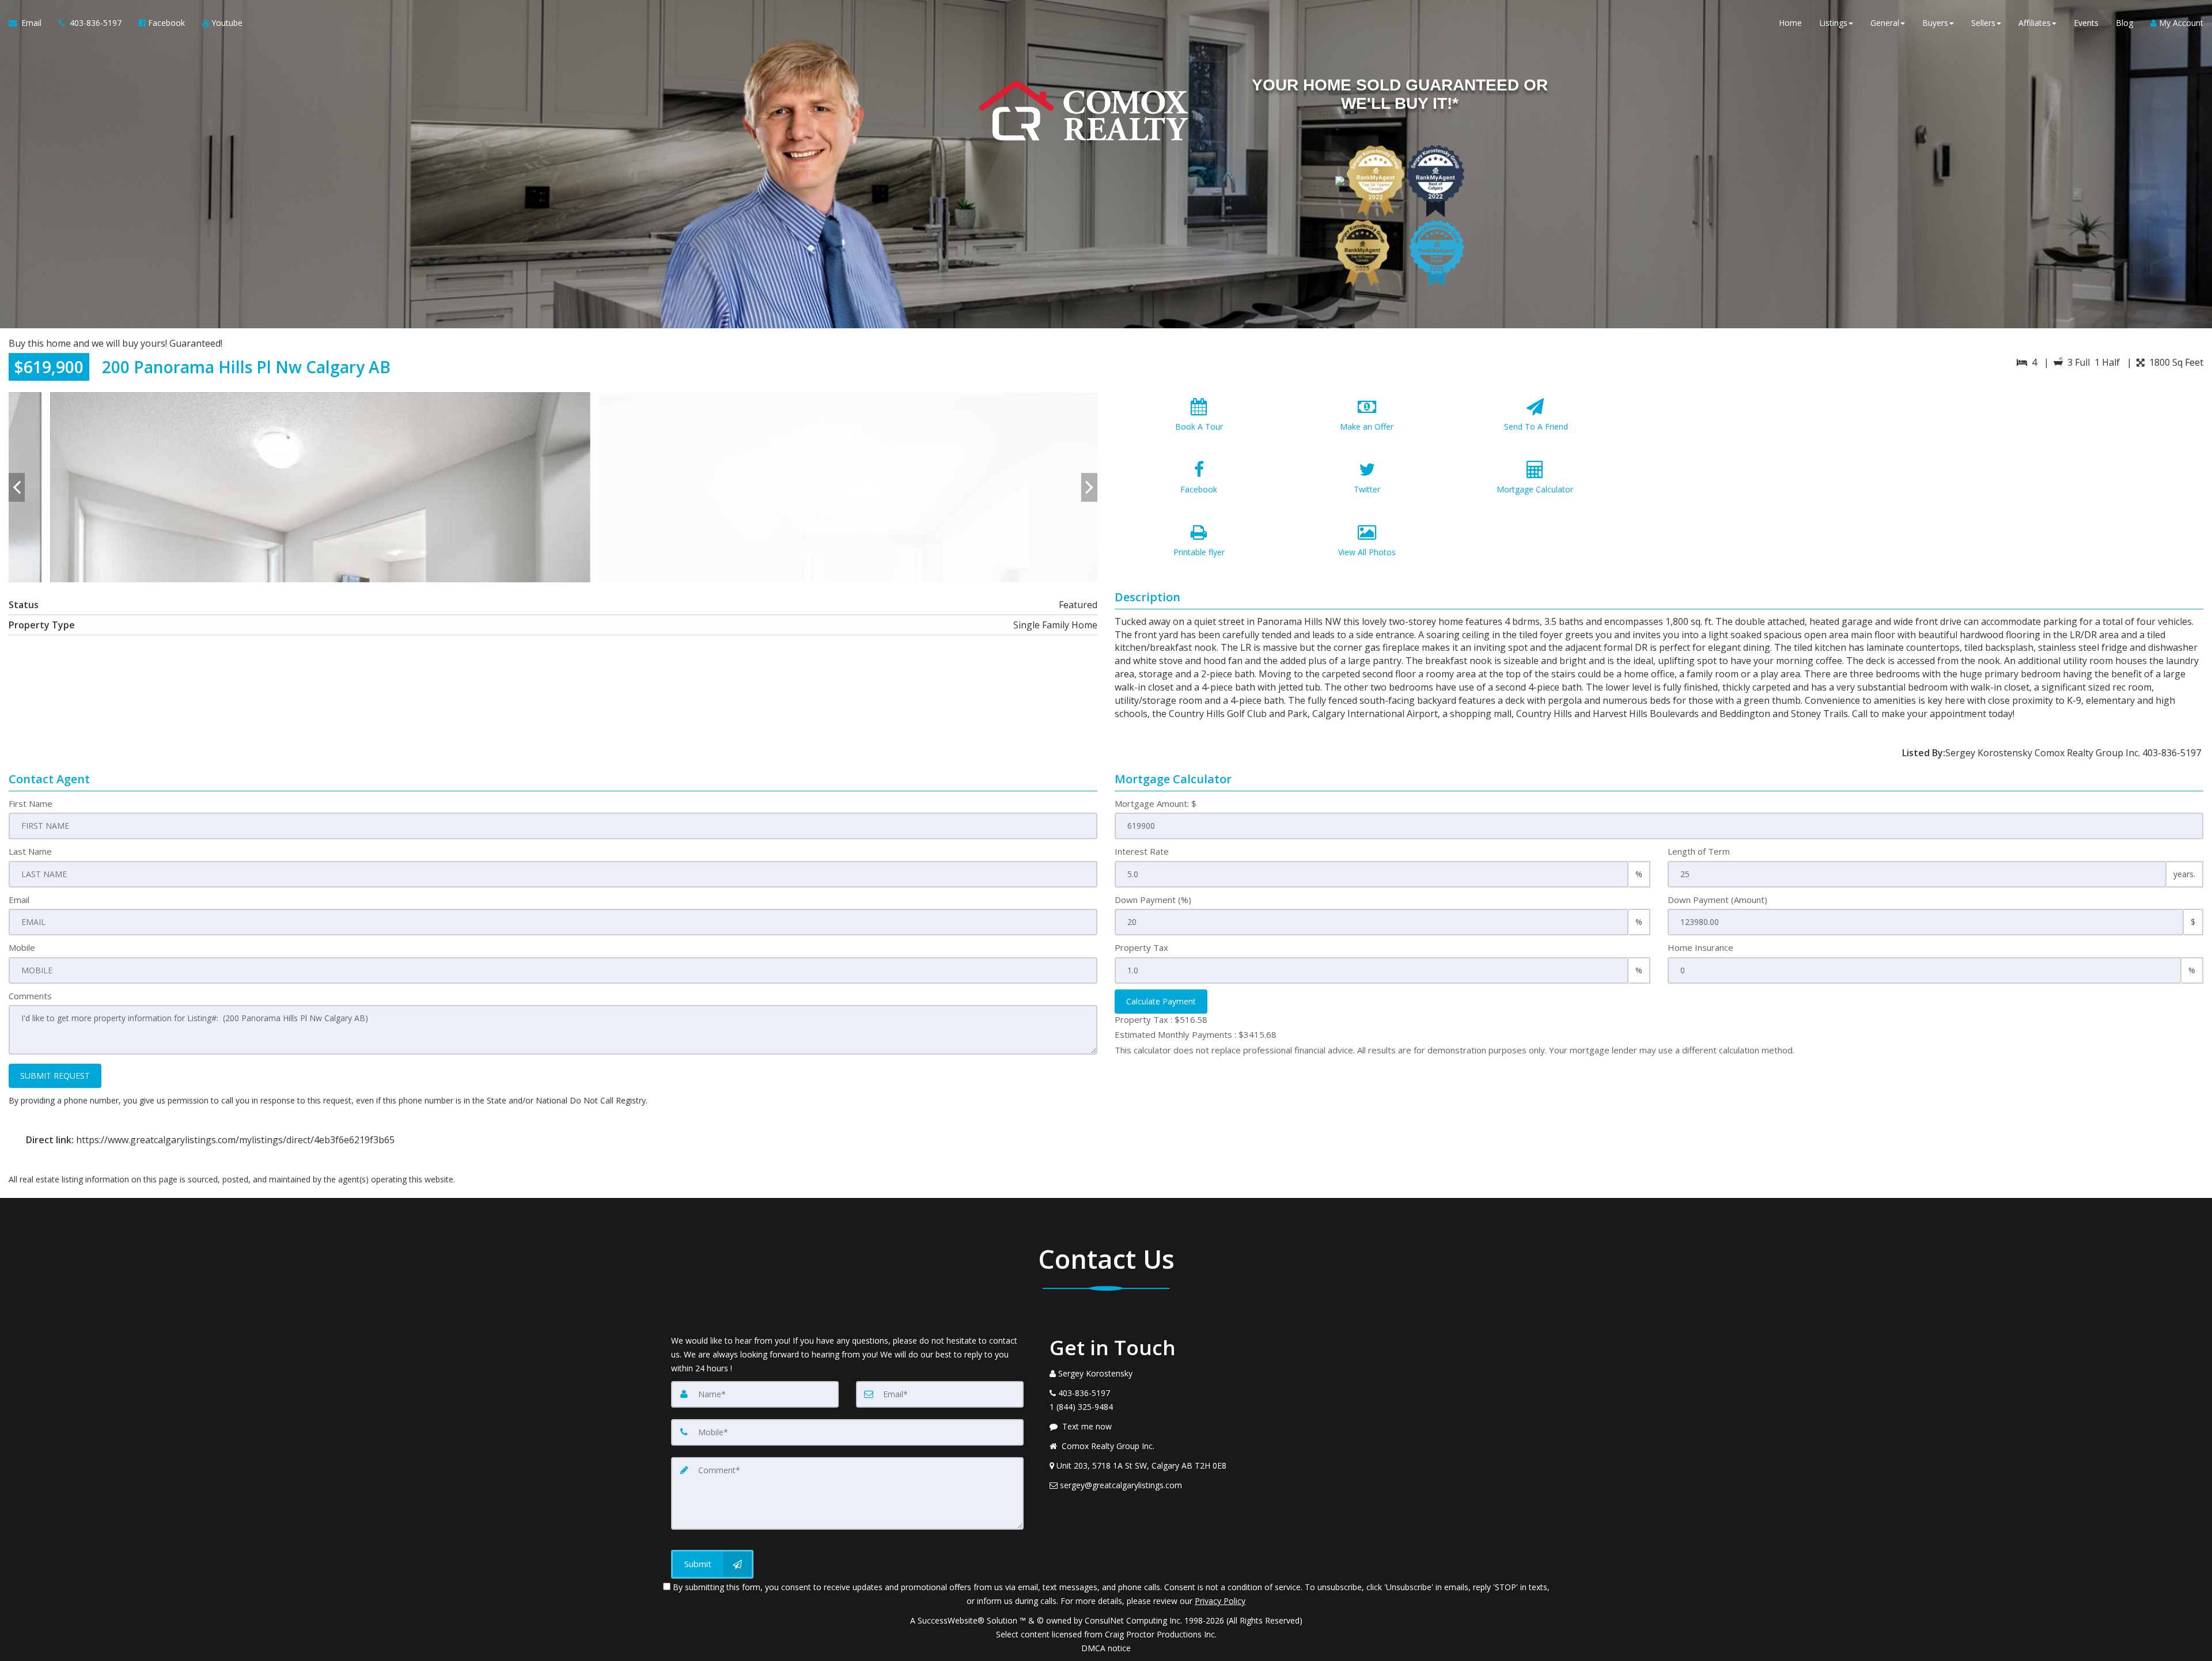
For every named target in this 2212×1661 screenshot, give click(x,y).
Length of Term (1699, 851)
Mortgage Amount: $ (1156, 803)
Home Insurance (1700, 947)
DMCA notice (1106, 1648)
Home (1790, 23)
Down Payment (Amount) (1717, 900)
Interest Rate (1142, 851)
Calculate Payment (1161, 1001)
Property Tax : (1161, 1019)
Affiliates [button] (2035, 23)
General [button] (1885, 23)
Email (19, 900)
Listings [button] (1833, 23)
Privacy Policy (1220, 1601)
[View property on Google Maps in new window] (1933, 479)
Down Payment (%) (1153, 900)
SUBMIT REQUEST (55, 1076)
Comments (30, 996)
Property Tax (1141, 947)
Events (2086, 23)
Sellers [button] (1983, 23)
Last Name (30, 851)
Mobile (22, 947)
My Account (2180, 23)
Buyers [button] (1935, 23)
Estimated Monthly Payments (1196, 1034)
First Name (31, 803)
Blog (2124, 23)
